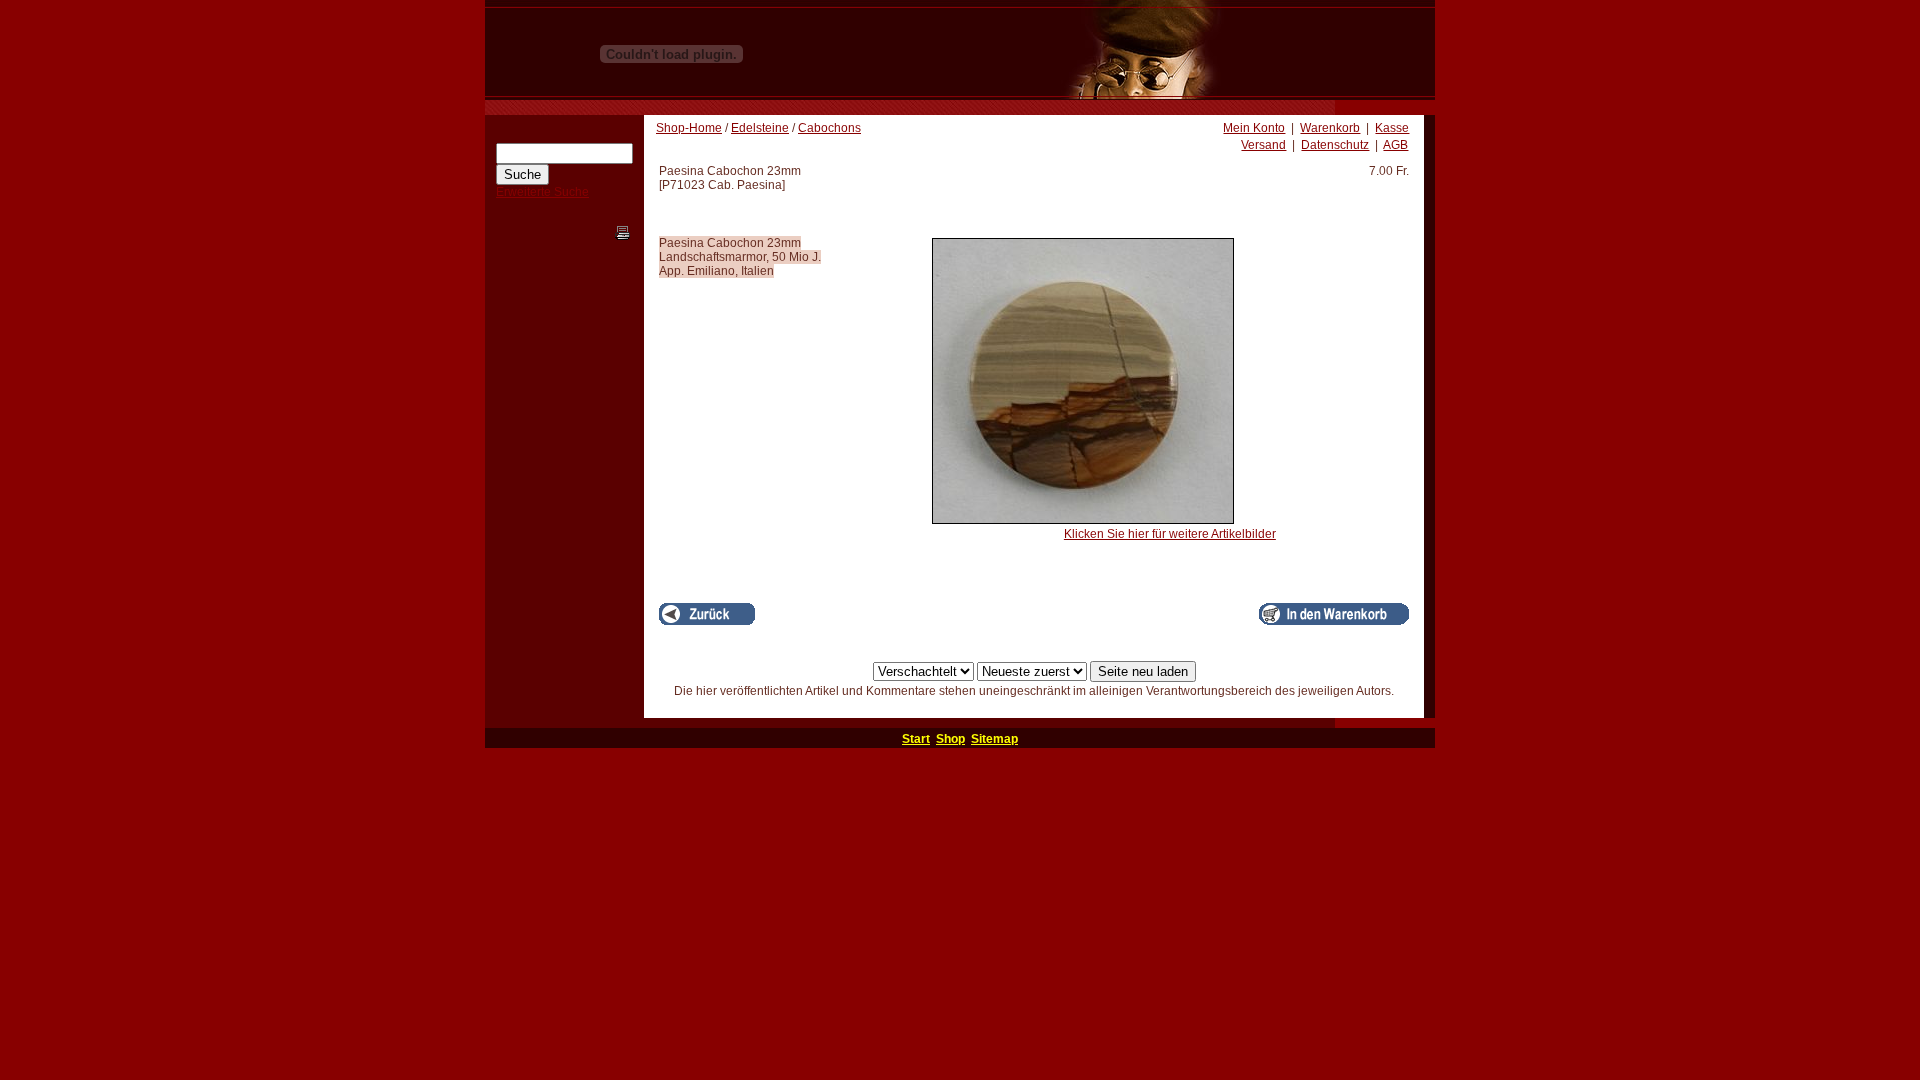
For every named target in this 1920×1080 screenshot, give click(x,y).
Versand (1263, 145)
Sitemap (994, 739)
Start (916, 739)
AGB (1395, 145)
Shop (950, 739)
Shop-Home (689, 128)
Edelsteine (760, 128)
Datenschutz (1335, 145)
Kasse (1392, 128)
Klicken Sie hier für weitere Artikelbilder (1170, 534)
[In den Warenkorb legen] (1334, 614)
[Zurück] (707, 614)
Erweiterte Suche (542, 192)
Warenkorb (1330, 128)
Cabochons (829, 128)
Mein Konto (1254, 128)
